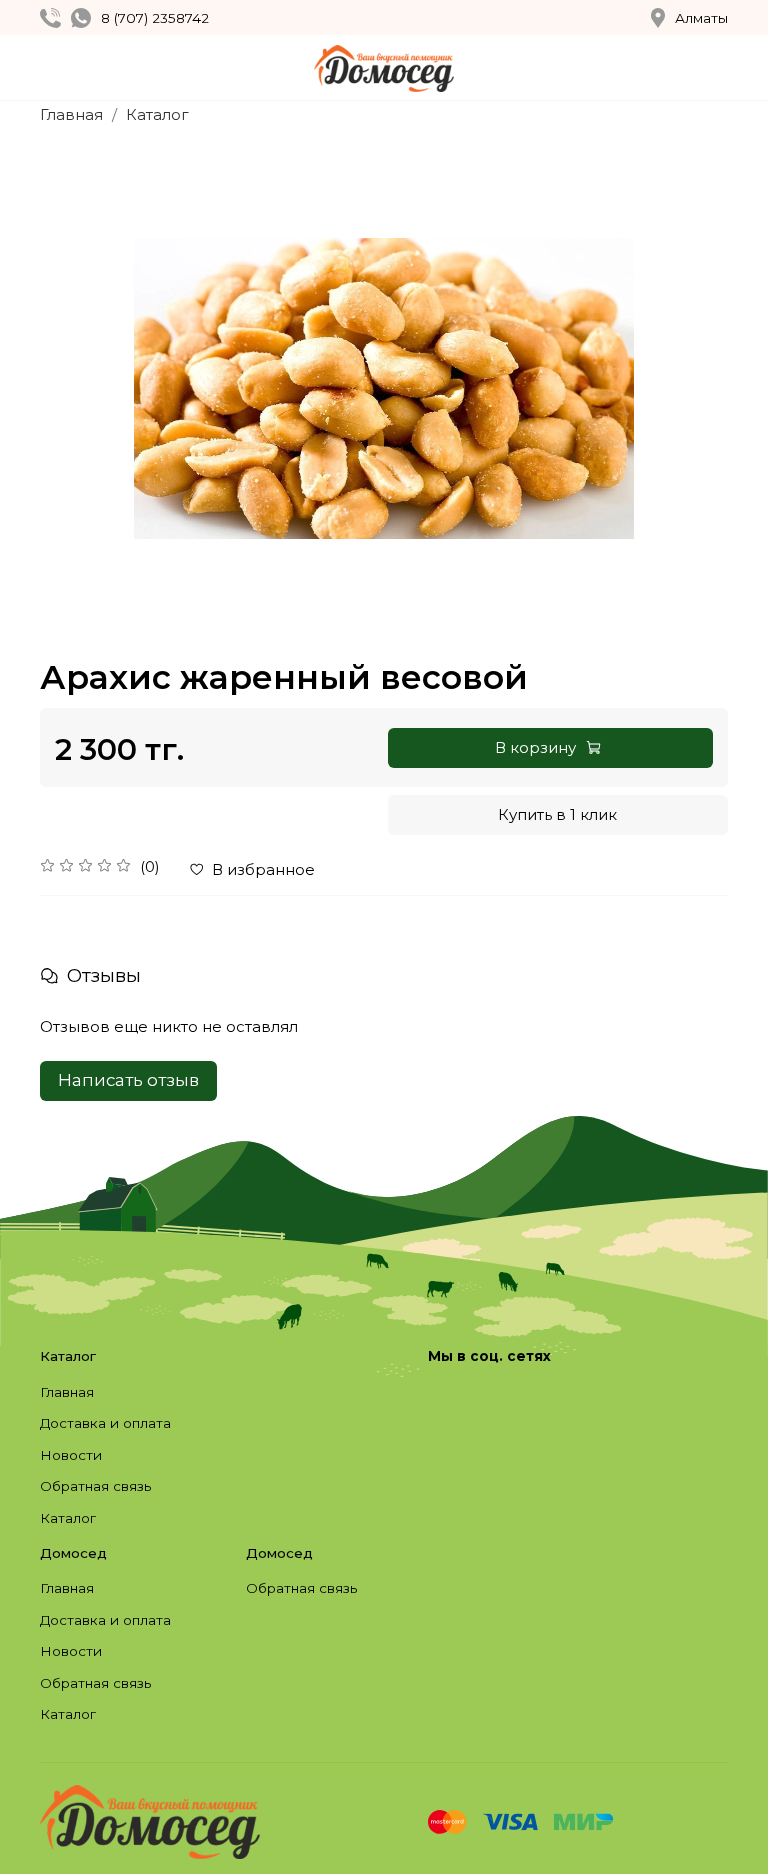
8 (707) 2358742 (155, 18)
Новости (71, 1455)
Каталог (157, 114)
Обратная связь (95, 1486)
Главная (71, 114)
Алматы (701, 18)
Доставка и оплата (105, 1423)
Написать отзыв (128, 1080)
